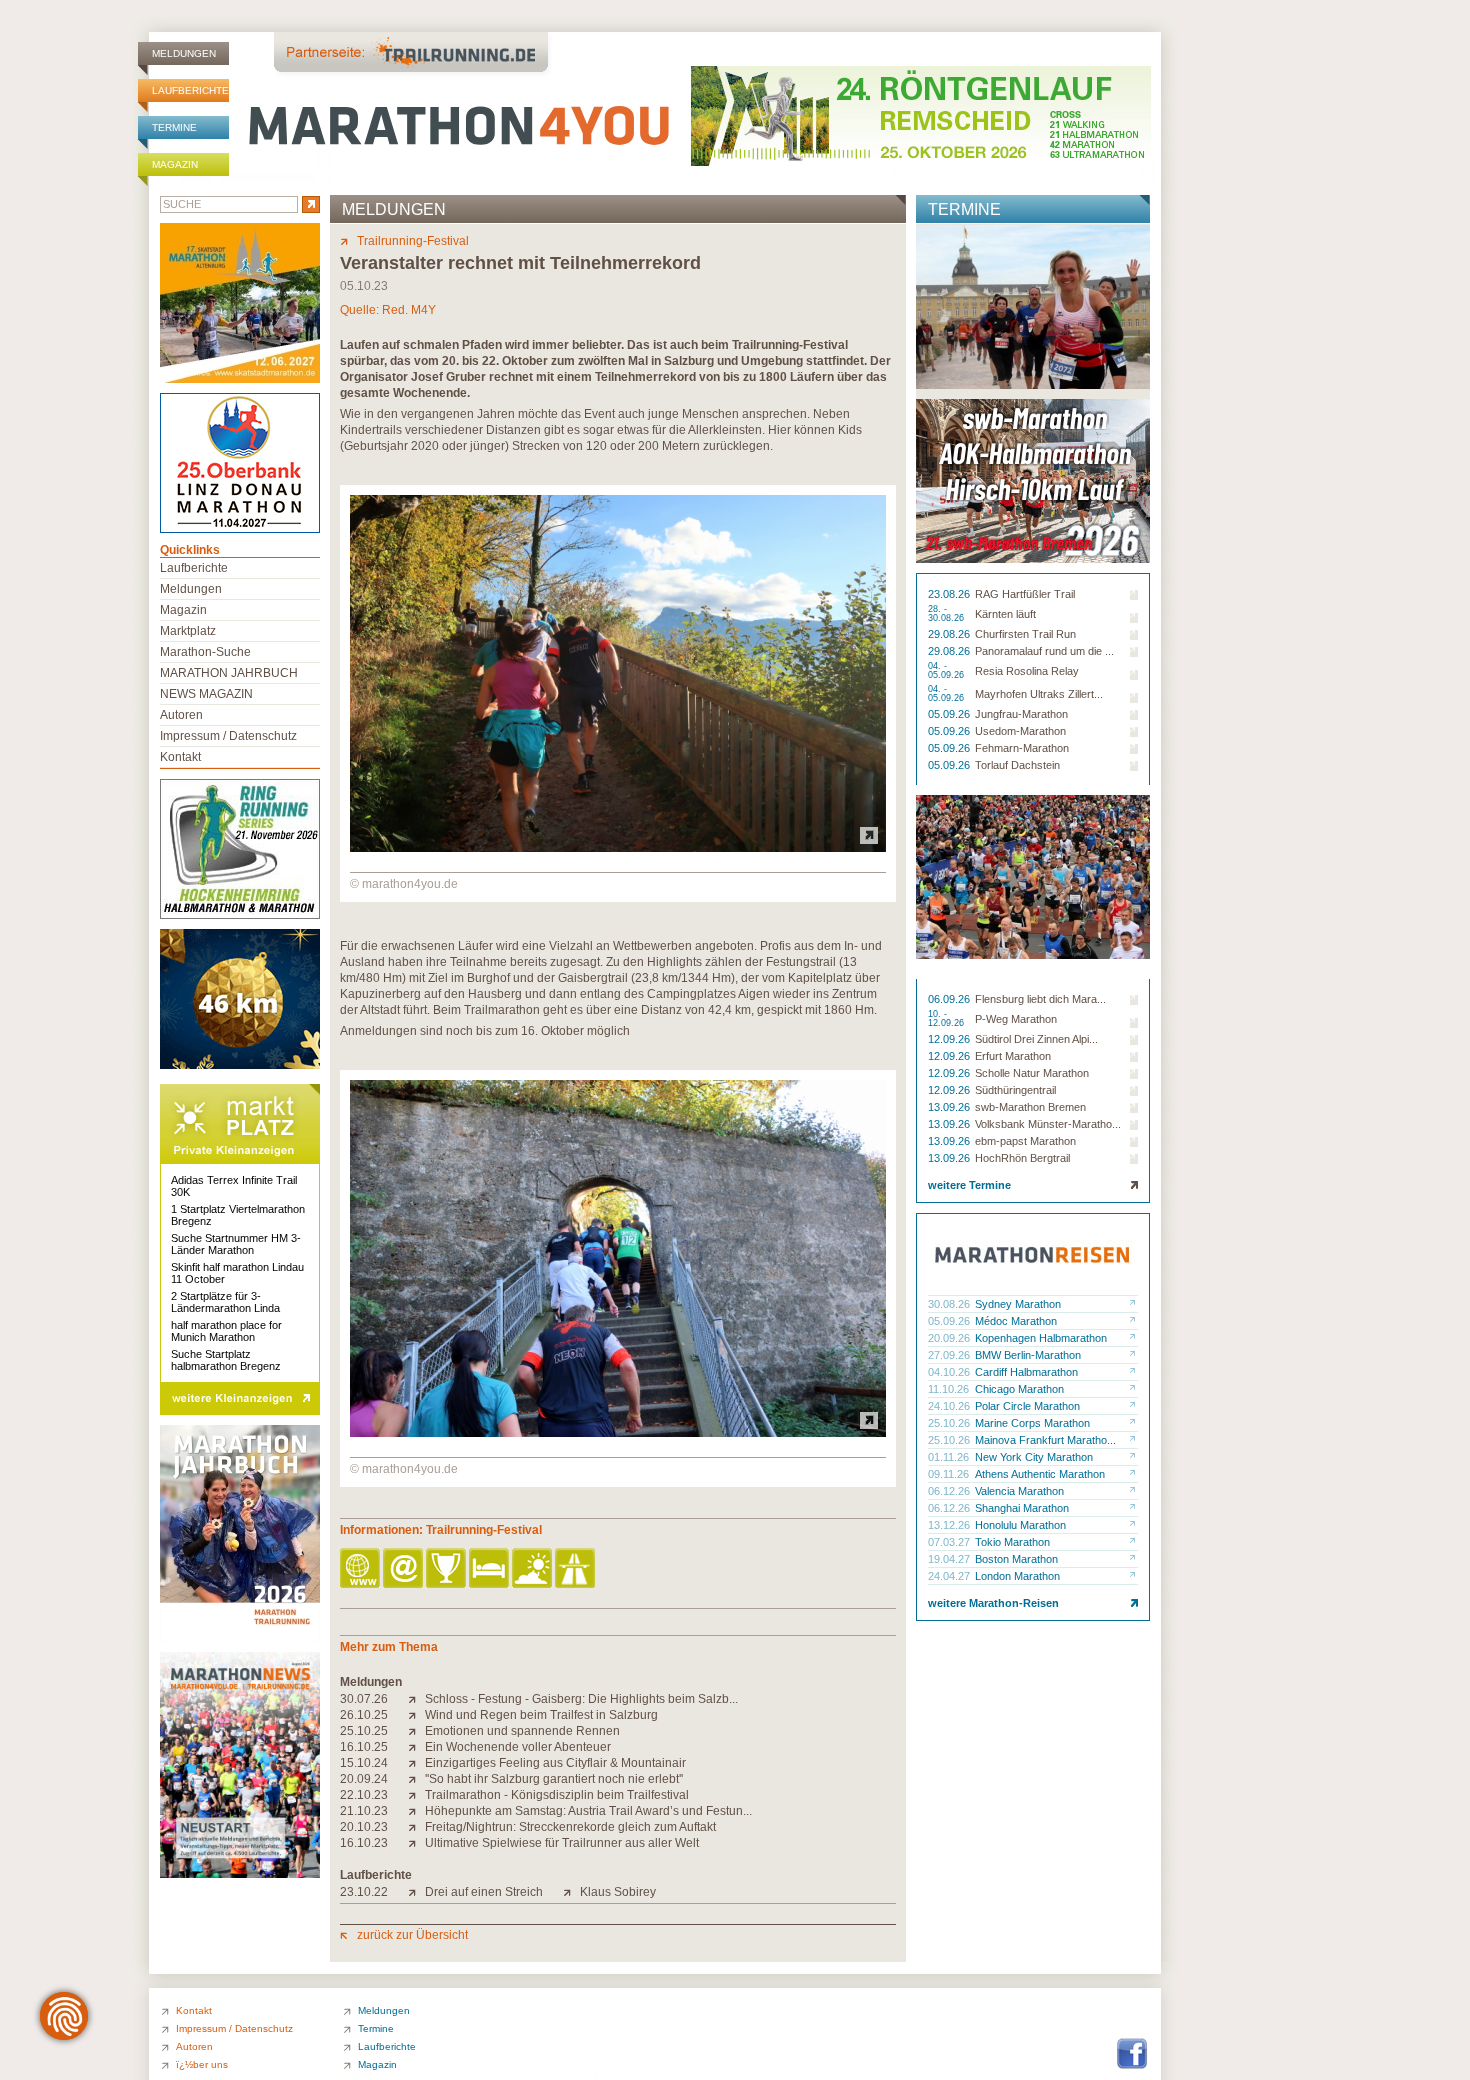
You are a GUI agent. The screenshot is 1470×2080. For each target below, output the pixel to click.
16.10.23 (364, 1843)
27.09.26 (950, 1355)
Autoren (181, 715)
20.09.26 (950, 1338)
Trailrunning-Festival (413, 241)
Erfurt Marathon (1013, 1056)
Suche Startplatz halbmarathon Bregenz (226, 1360)
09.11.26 (950, 1474)
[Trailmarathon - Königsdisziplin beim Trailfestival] (416, 1795)
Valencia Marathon (1019, 1491)
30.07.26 (364, 1699)
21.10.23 (364, 1811)
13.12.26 (950, 1525)
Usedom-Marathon (1020, 731)
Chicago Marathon (1019, 1389)
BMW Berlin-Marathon (1028, 1355)
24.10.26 (950, 1406)
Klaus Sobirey (618, 1892)
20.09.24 (364, 1779)
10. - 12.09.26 (947, 1019)
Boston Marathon (1016, 1559)
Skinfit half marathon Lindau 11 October (237, 1273)
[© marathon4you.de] (618, 848)
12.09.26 (950, 1039)
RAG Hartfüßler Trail (1025, 594)
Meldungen (184, 53)
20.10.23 (364, 1827)
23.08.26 (950, 594)
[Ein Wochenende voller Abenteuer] (416, 1747)
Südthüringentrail (1015, 1090)
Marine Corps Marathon (1032, 1423)
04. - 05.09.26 (947, 671)
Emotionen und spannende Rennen (522, 1731)
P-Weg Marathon (1016, 1019)
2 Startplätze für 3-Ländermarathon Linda (225, 1302)
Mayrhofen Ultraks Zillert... (1039, 694)
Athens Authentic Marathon (1040, 1474)
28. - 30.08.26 (947, 614)
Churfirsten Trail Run (1025, 634)
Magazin (175, 164)
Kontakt (180, 757)
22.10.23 (364, 1795)
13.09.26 (950, 1107)
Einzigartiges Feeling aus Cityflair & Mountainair (555, 1763)
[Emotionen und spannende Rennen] (416, 1731)
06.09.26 (950, 999)
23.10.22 (364, 1892)
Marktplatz (188, 631)
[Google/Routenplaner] (576, 1569)
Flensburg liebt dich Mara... (1040, 999)
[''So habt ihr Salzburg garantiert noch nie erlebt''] (416, 1779)
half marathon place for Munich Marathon (226, 1331)
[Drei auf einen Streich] (416, 1892)
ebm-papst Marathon (1025, 1141)
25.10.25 (364, 1731)
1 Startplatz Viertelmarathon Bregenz (238, 1215)
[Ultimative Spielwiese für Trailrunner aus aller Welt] (416, 1843)
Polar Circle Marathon (1027, 1406)
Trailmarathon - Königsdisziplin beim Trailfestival (557, 1795)
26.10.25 (364, 1715)
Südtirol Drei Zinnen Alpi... (1036, 1039)
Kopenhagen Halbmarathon (1041, 1338)
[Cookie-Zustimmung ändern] (64, 2016)
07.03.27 (950, 1542)
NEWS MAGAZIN (206, 694)
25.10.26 (950, 1423)
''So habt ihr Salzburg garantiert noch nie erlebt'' (554, 1779)
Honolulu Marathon (1020, 1525)
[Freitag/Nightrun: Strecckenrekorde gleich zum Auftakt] (416, 1827)
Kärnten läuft (1005, 614)
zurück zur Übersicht (412, 1935)
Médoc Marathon (1016, 1321)
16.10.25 (364, 1747)
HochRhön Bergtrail (1022, 1158)
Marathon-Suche (205, 652)
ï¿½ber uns (202, 2064)
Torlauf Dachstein (1017, 765)
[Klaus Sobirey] (571, 1892)
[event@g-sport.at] (404, 1569)
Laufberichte (190, 90)
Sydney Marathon (1018, 1304)
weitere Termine (969, 1185)
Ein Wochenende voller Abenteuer (518, 1747)
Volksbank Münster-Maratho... (1048, 1124)
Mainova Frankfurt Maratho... (1045, 1440)
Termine (174, 127)
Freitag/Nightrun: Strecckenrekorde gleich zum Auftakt (570, 1827)
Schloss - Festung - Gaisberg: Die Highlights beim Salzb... (581, 1699)
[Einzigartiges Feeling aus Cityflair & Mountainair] (416, 1763)
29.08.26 (950, 634)
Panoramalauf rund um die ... (1044, 651)
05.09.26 (950, 714)
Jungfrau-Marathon (1021, 714)
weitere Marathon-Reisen (993, 1603)
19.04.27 (950, 1559)
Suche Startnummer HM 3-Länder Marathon (236, 1244)
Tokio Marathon (1012, 1542)
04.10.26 (950, 1372)
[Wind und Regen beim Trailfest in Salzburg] (416, 1715)
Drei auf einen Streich (484, 1892)
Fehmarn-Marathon (1022, 748)
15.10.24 (364, 1763)
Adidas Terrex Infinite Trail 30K (234, 1186)
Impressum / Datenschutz (228, 736)
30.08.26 (950, 1304)
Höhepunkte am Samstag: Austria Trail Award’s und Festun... (588, 1811)
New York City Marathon (1034, 1457)
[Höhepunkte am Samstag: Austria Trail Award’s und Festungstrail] (416, 1811)
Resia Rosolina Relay (1027, 671)
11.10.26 (950, 1389)
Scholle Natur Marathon (1032, 1073)
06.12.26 (950, 1491)
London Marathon (1017, 1576)
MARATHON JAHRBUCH (229, 673)
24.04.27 (950, 1576)
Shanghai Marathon (1022, 1508)
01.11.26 (950, 1457)
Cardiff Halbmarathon (1026, 1372)
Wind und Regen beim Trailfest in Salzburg (541, 1715)
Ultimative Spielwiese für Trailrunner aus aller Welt (562, 1843)
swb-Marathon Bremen (1030, 1107)
